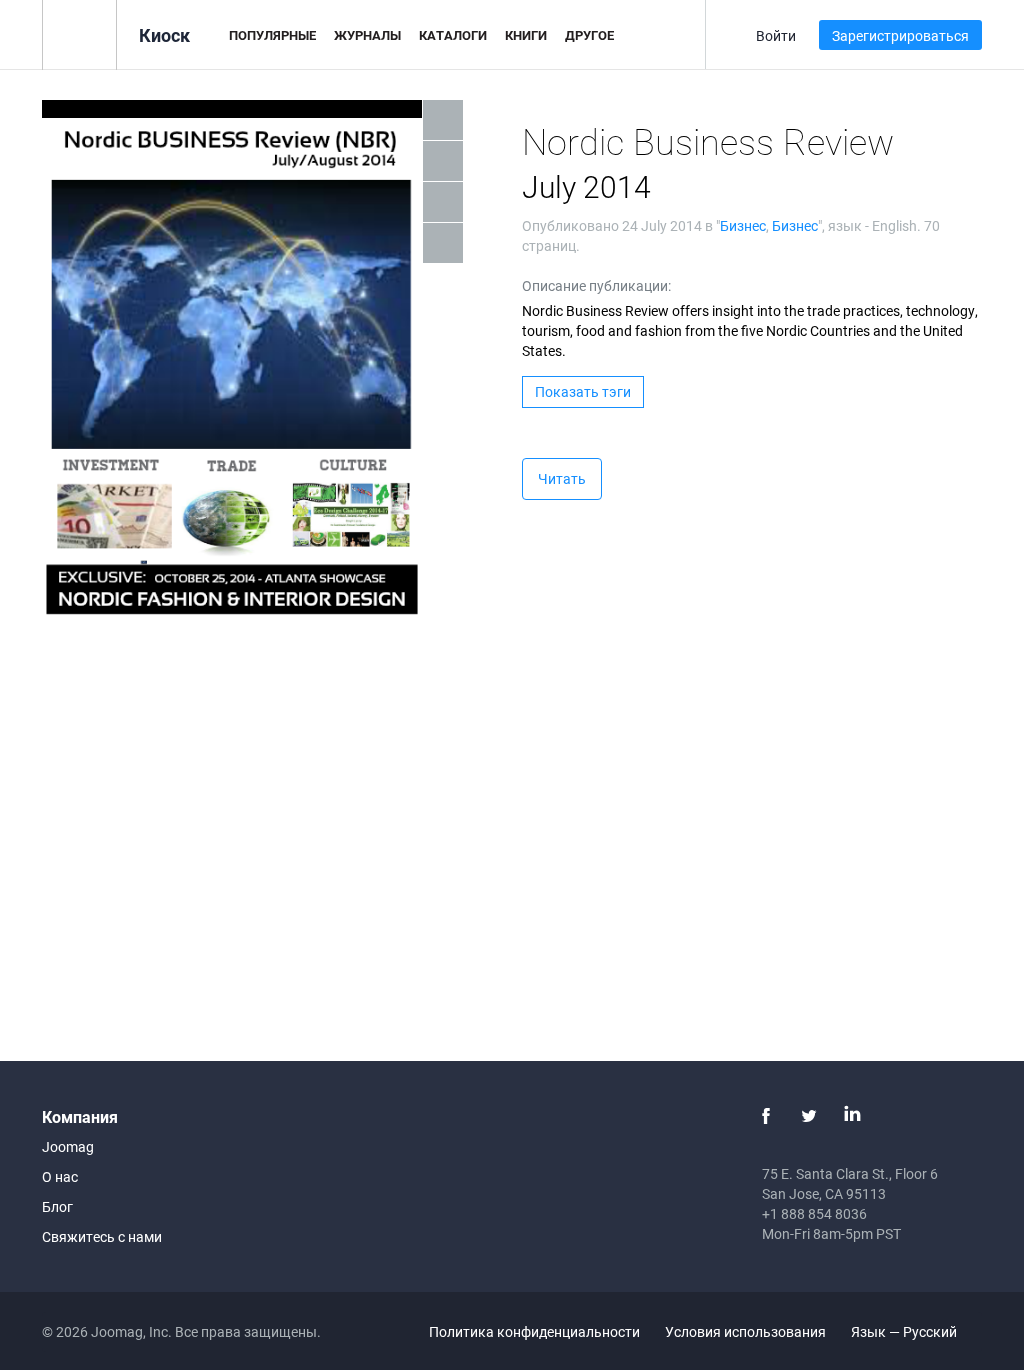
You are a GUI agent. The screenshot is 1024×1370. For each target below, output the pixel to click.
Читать (562, 478)
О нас (60, 1176)
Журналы (367, 35)
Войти (776, 35)
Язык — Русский (905, 1331)
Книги (526, 35)
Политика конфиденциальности (534, 1331)
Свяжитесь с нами (102, 1236)
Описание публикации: (596, 285)
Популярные (272, 35)
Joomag (68, 1146)
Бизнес (743, 225)
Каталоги (453, 35)
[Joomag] (79, 33)
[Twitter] (809, 1116)
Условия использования (745, 1331)
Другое (589, 35)
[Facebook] (766, 1116)
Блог (57, 1206)
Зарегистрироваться (900, 35)
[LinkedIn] (852, 1116)
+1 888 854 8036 (814, 1213)
